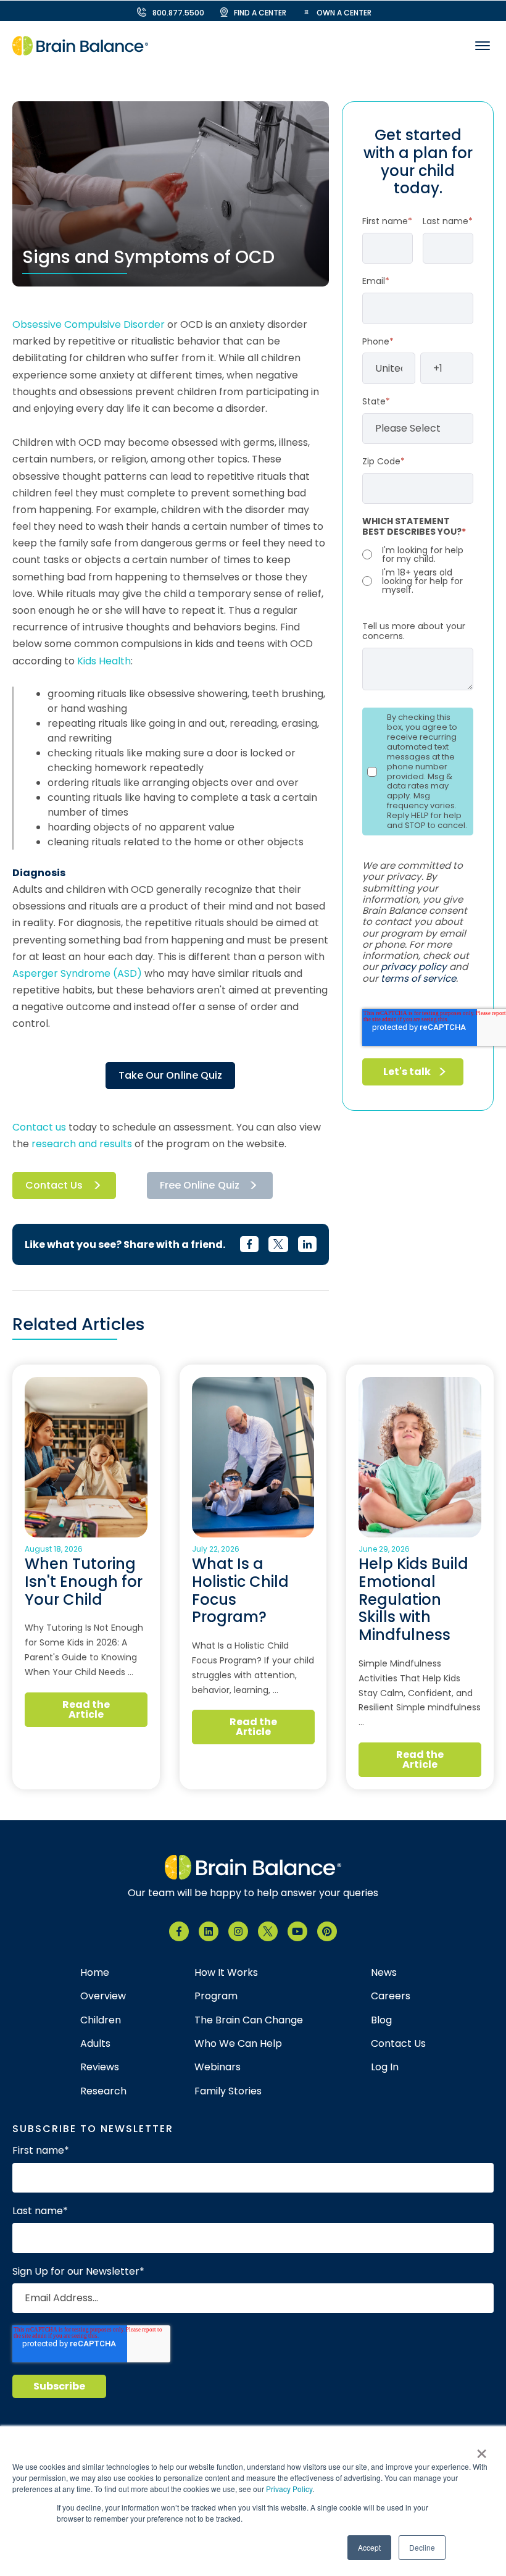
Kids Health (104, 661)
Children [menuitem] (101, 2020)
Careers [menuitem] (391, 1996)
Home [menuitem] (95, 1973)
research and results (82, 1144)
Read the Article (86, 1709)
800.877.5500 (178, 13)
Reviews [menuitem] (100, 2067)
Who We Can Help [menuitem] (238, 2044)
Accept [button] (369, 2547)
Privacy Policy (289, 2489)
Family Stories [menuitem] (228, 2091)
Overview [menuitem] (103, 1996)
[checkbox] (418, 570)
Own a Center (344, 13)
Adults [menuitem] (95, 2044)
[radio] (418, 554)
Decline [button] (422, 2547)
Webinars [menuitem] (218, 2067)
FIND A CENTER (260, 13)
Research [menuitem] (103, 2091)
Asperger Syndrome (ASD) (77, 973)
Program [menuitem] (216, 1996)
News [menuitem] (384, 1973)
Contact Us (54, 1185)
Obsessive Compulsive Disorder (89, 324)
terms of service (418, 978)
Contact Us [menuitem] (398, 2044)
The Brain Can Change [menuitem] (249, 2020)
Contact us (39, 1127)
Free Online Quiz (200, 1185)
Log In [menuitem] (385, 2067)
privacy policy (414, 967)
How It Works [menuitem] (226, 1973)
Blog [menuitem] (381, 2020)
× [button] (482, 2449)
